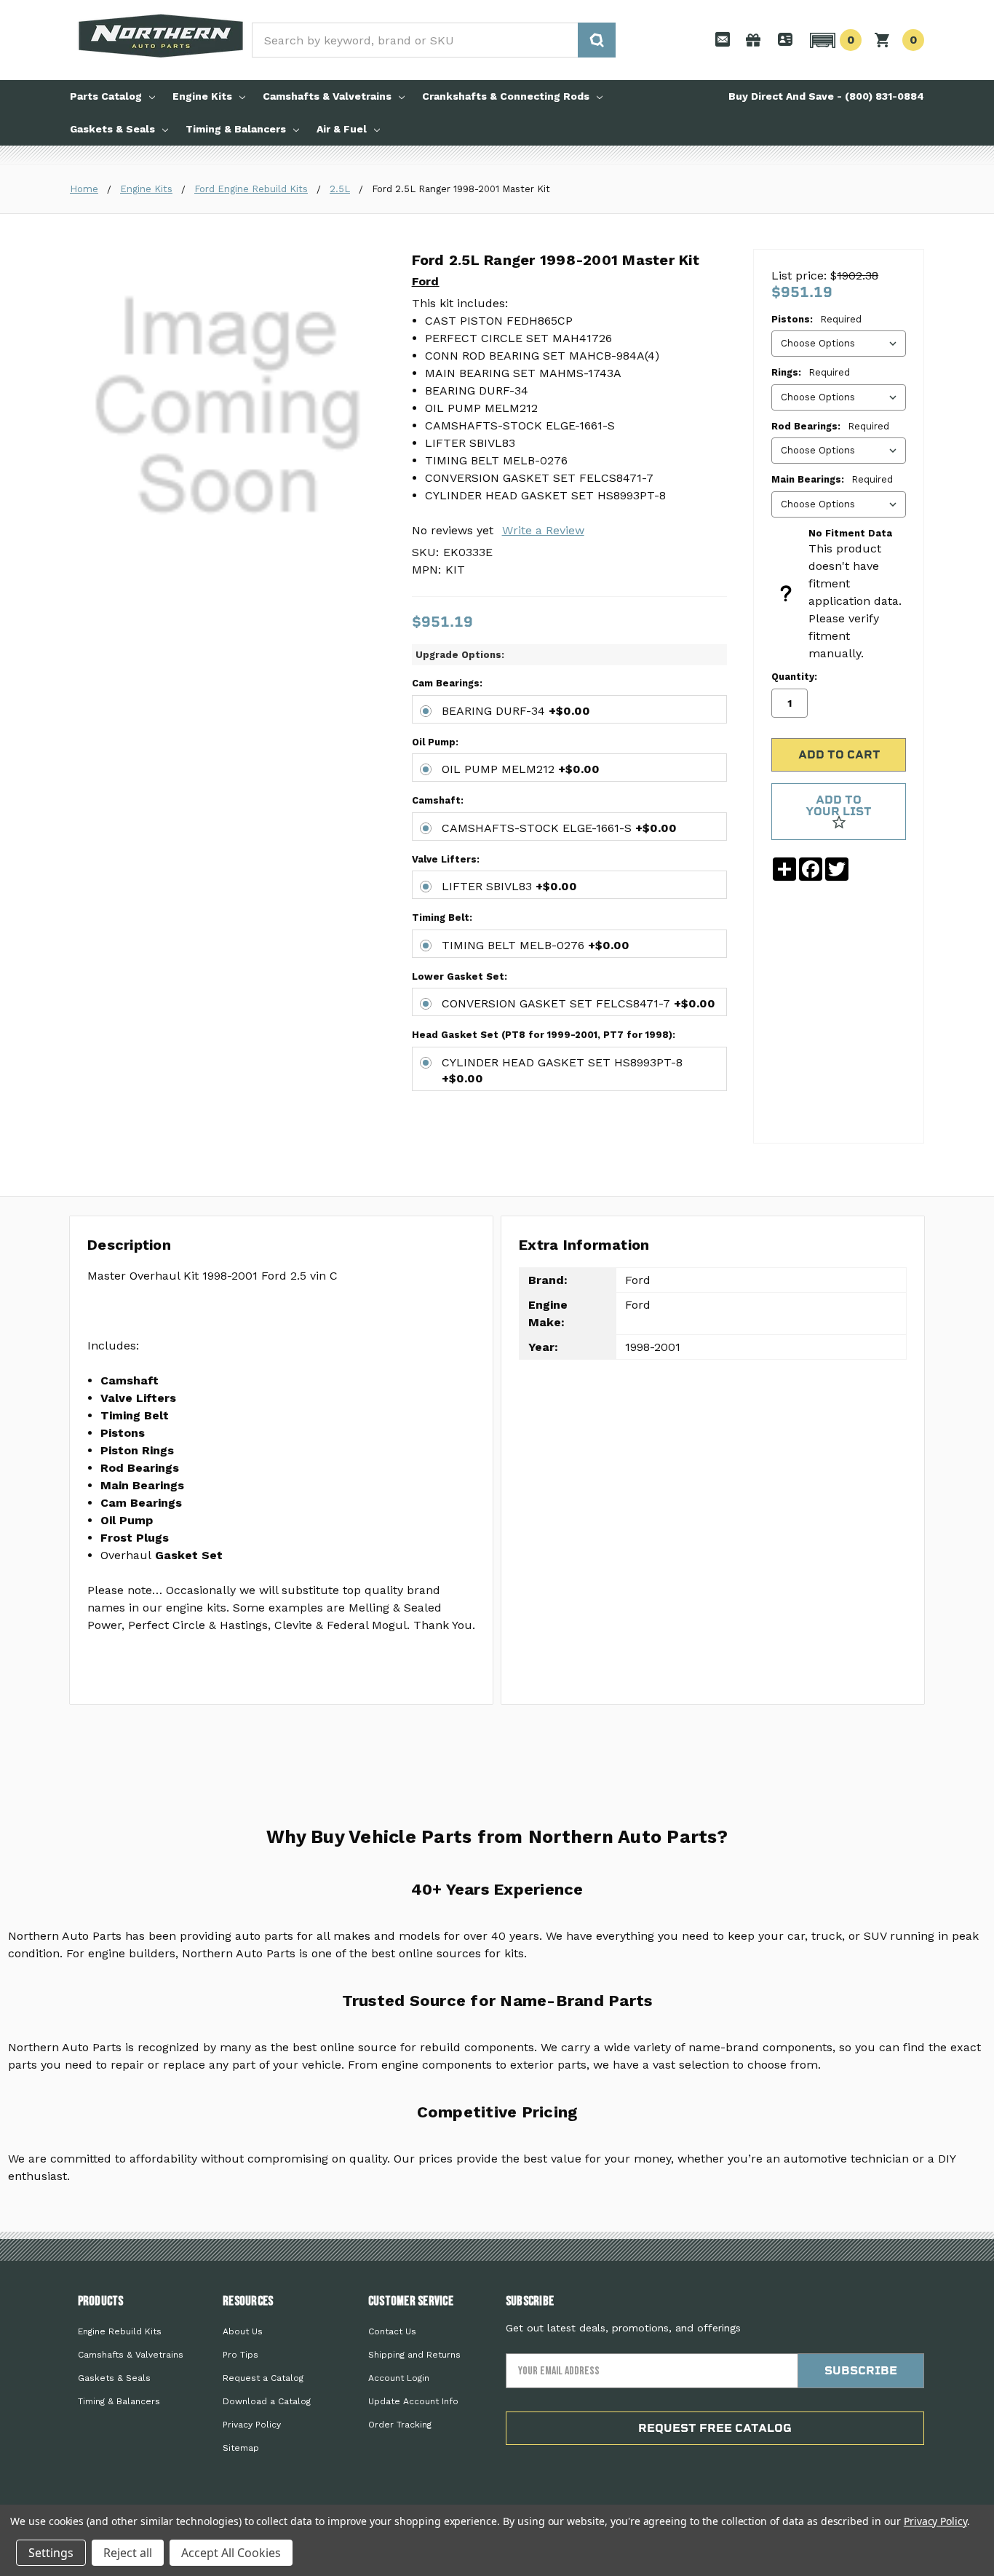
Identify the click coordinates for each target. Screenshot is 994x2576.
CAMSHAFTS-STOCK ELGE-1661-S (559, 828)
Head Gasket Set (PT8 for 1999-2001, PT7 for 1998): (544, 1035)
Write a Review (543, 530)
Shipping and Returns (414, 2355)
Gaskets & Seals (112, 129)
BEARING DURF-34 (516, 711)
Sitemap (241, 2448)
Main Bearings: (832, 479)
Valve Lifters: (446, 859)
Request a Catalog (263, 2378)
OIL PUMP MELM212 (521, 769)
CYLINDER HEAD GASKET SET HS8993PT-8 (562, 1070)
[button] (834, 40)
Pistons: (816, 319)
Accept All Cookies (231, 2553)
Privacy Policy (252, 2425)
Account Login (399, 2378)
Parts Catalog (106, 96)
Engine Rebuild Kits (120, 2331)
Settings (51, 2553)
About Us (243, 2331)
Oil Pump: (435, 742)
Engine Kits (202, 96)
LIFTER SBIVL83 (509, 886)
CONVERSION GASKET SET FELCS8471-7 (578, 1003)
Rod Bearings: (830, 426)
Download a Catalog (267, 2401)
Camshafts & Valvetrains (327, 96)
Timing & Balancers (236, 129)
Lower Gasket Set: (460, 976)
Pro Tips (240, 2355)
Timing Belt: (442, 918)
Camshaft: (438, 800)
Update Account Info (413, 2401)
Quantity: (794, 677)
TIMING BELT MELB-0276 (536, 945)
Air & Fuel (342, 129)
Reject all (128, 2553)
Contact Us (392, 2331)
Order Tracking (400, 2425)
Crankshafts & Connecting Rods (506, 96)
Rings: (811, 372)
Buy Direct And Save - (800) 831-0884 (826, 96)
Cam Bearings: (447, 683)
